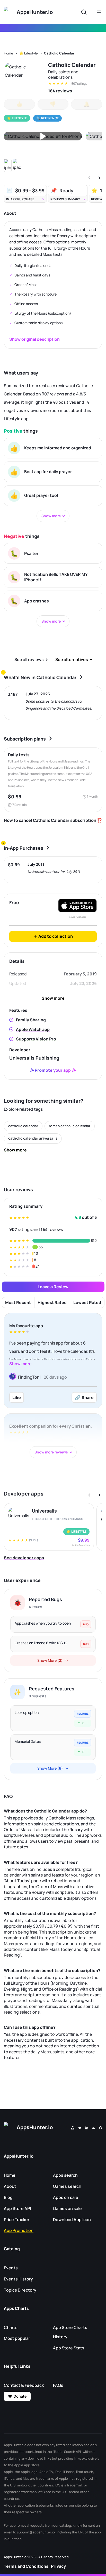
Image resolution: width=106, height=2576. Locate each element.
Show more (53, 998)
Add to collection (55, 936)
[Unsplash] (73, 2127)
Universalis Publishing (34, 1058)
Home (8, 53)
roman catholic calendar (70, 1126)
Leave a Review (53, 1287)
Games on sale (67, 2208)
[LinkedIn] (87, 2127)
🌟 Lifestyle (29, 53)
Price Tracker (17, 2220)
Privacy (58, 2566)
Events (11, 2268)
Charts (11, 2327)
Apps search (65, 2175)
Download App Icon (72, 2220)
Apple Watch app (33, 1029)
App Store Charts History (70, 2332)
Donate (20, 2396)
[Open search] (84, 12)
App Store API (17, 2208)
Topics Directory (20, 2290)
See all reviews (29, 659)
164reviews (60, 91)
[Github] (101, 2127)
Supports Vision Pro (36, 1039)
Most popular (17, 2338)
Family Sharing (31, 1020)
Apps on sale (66, 2197)
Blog (8, 2197)
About (10, 2186)
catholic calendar (23, 1126)
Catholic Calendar (59, 53)
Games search (67, 2186)
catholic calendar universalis (33, 1138)
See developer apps (24, 1558)
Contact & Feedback (24, 2385)
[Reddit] (94, 2127)
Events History (18, 2279)
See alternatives (72, 659)
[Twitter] (80, 2127)
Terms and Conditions (26, 2566)
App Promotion (19, 2230)
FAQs (58, 2385)
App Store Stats (69, 2348)
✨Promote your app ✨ (53, 1070)
